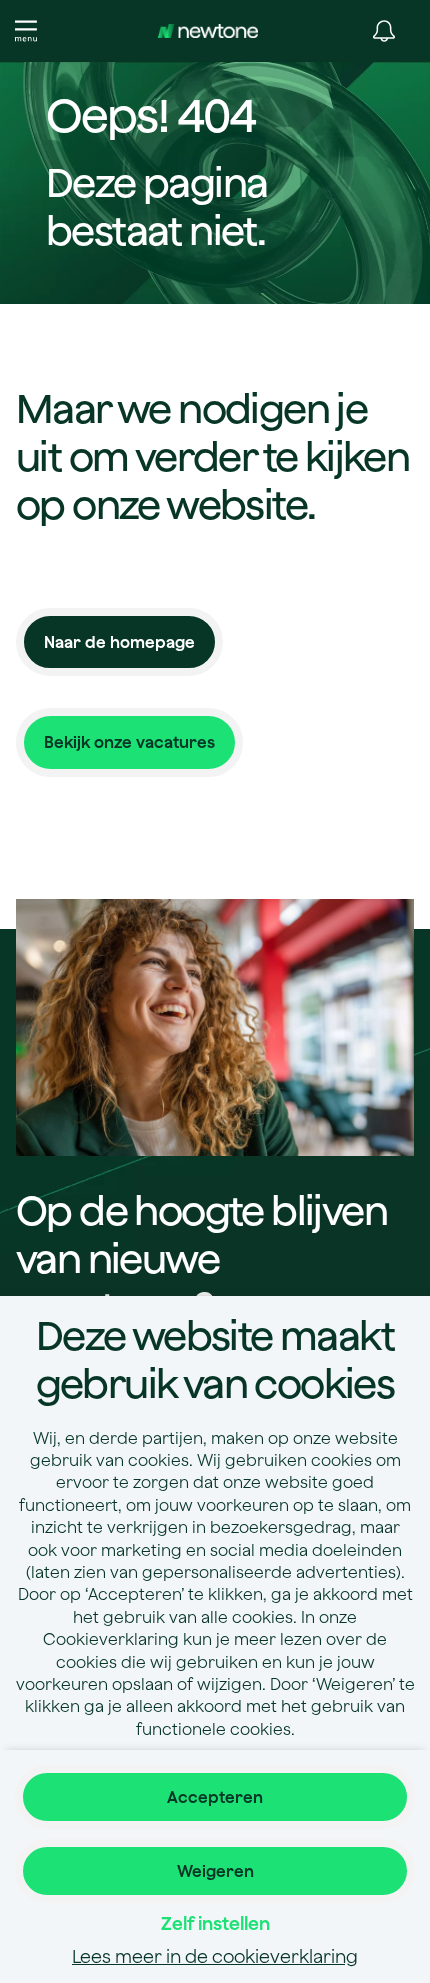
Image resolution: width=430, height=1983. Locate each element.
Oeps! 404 (150, 117)
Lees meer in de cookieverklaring (215, 1956)
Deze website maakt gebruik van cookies (215, 1359)
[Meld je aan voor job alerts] (384, 31)
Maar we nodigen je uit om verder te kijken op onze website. (212, 456)
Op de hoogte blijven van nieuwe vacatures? (201, 1258)
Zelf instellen (215, 1923)
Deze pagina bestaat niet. (156, 206)
